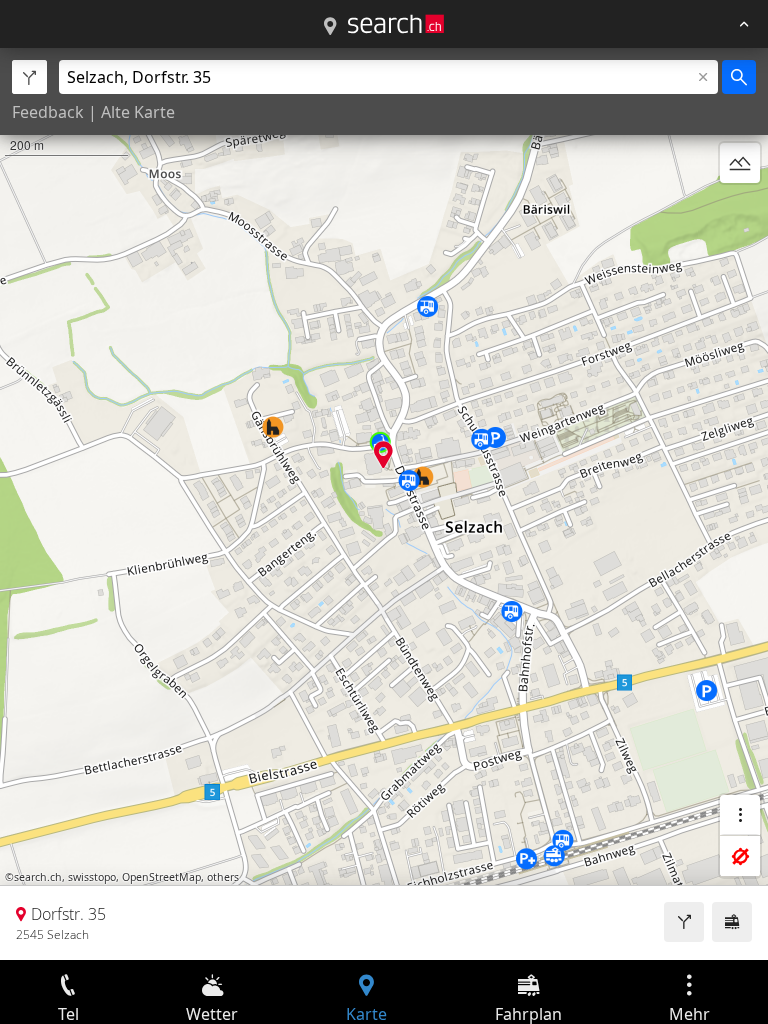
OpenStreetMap (161, 877)
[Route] (684, 922)
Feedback (48, 112)
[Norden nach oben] (740, 211)
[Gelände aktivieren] (740, 163)
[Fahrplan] (732, 922)
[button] (383, 454)
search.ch (38, 877)
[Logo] (396, 24)
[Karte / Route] (330, 27)
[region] (384, 504)
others (223, 877)
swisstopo (92, 877)
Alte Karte (138, 112)
